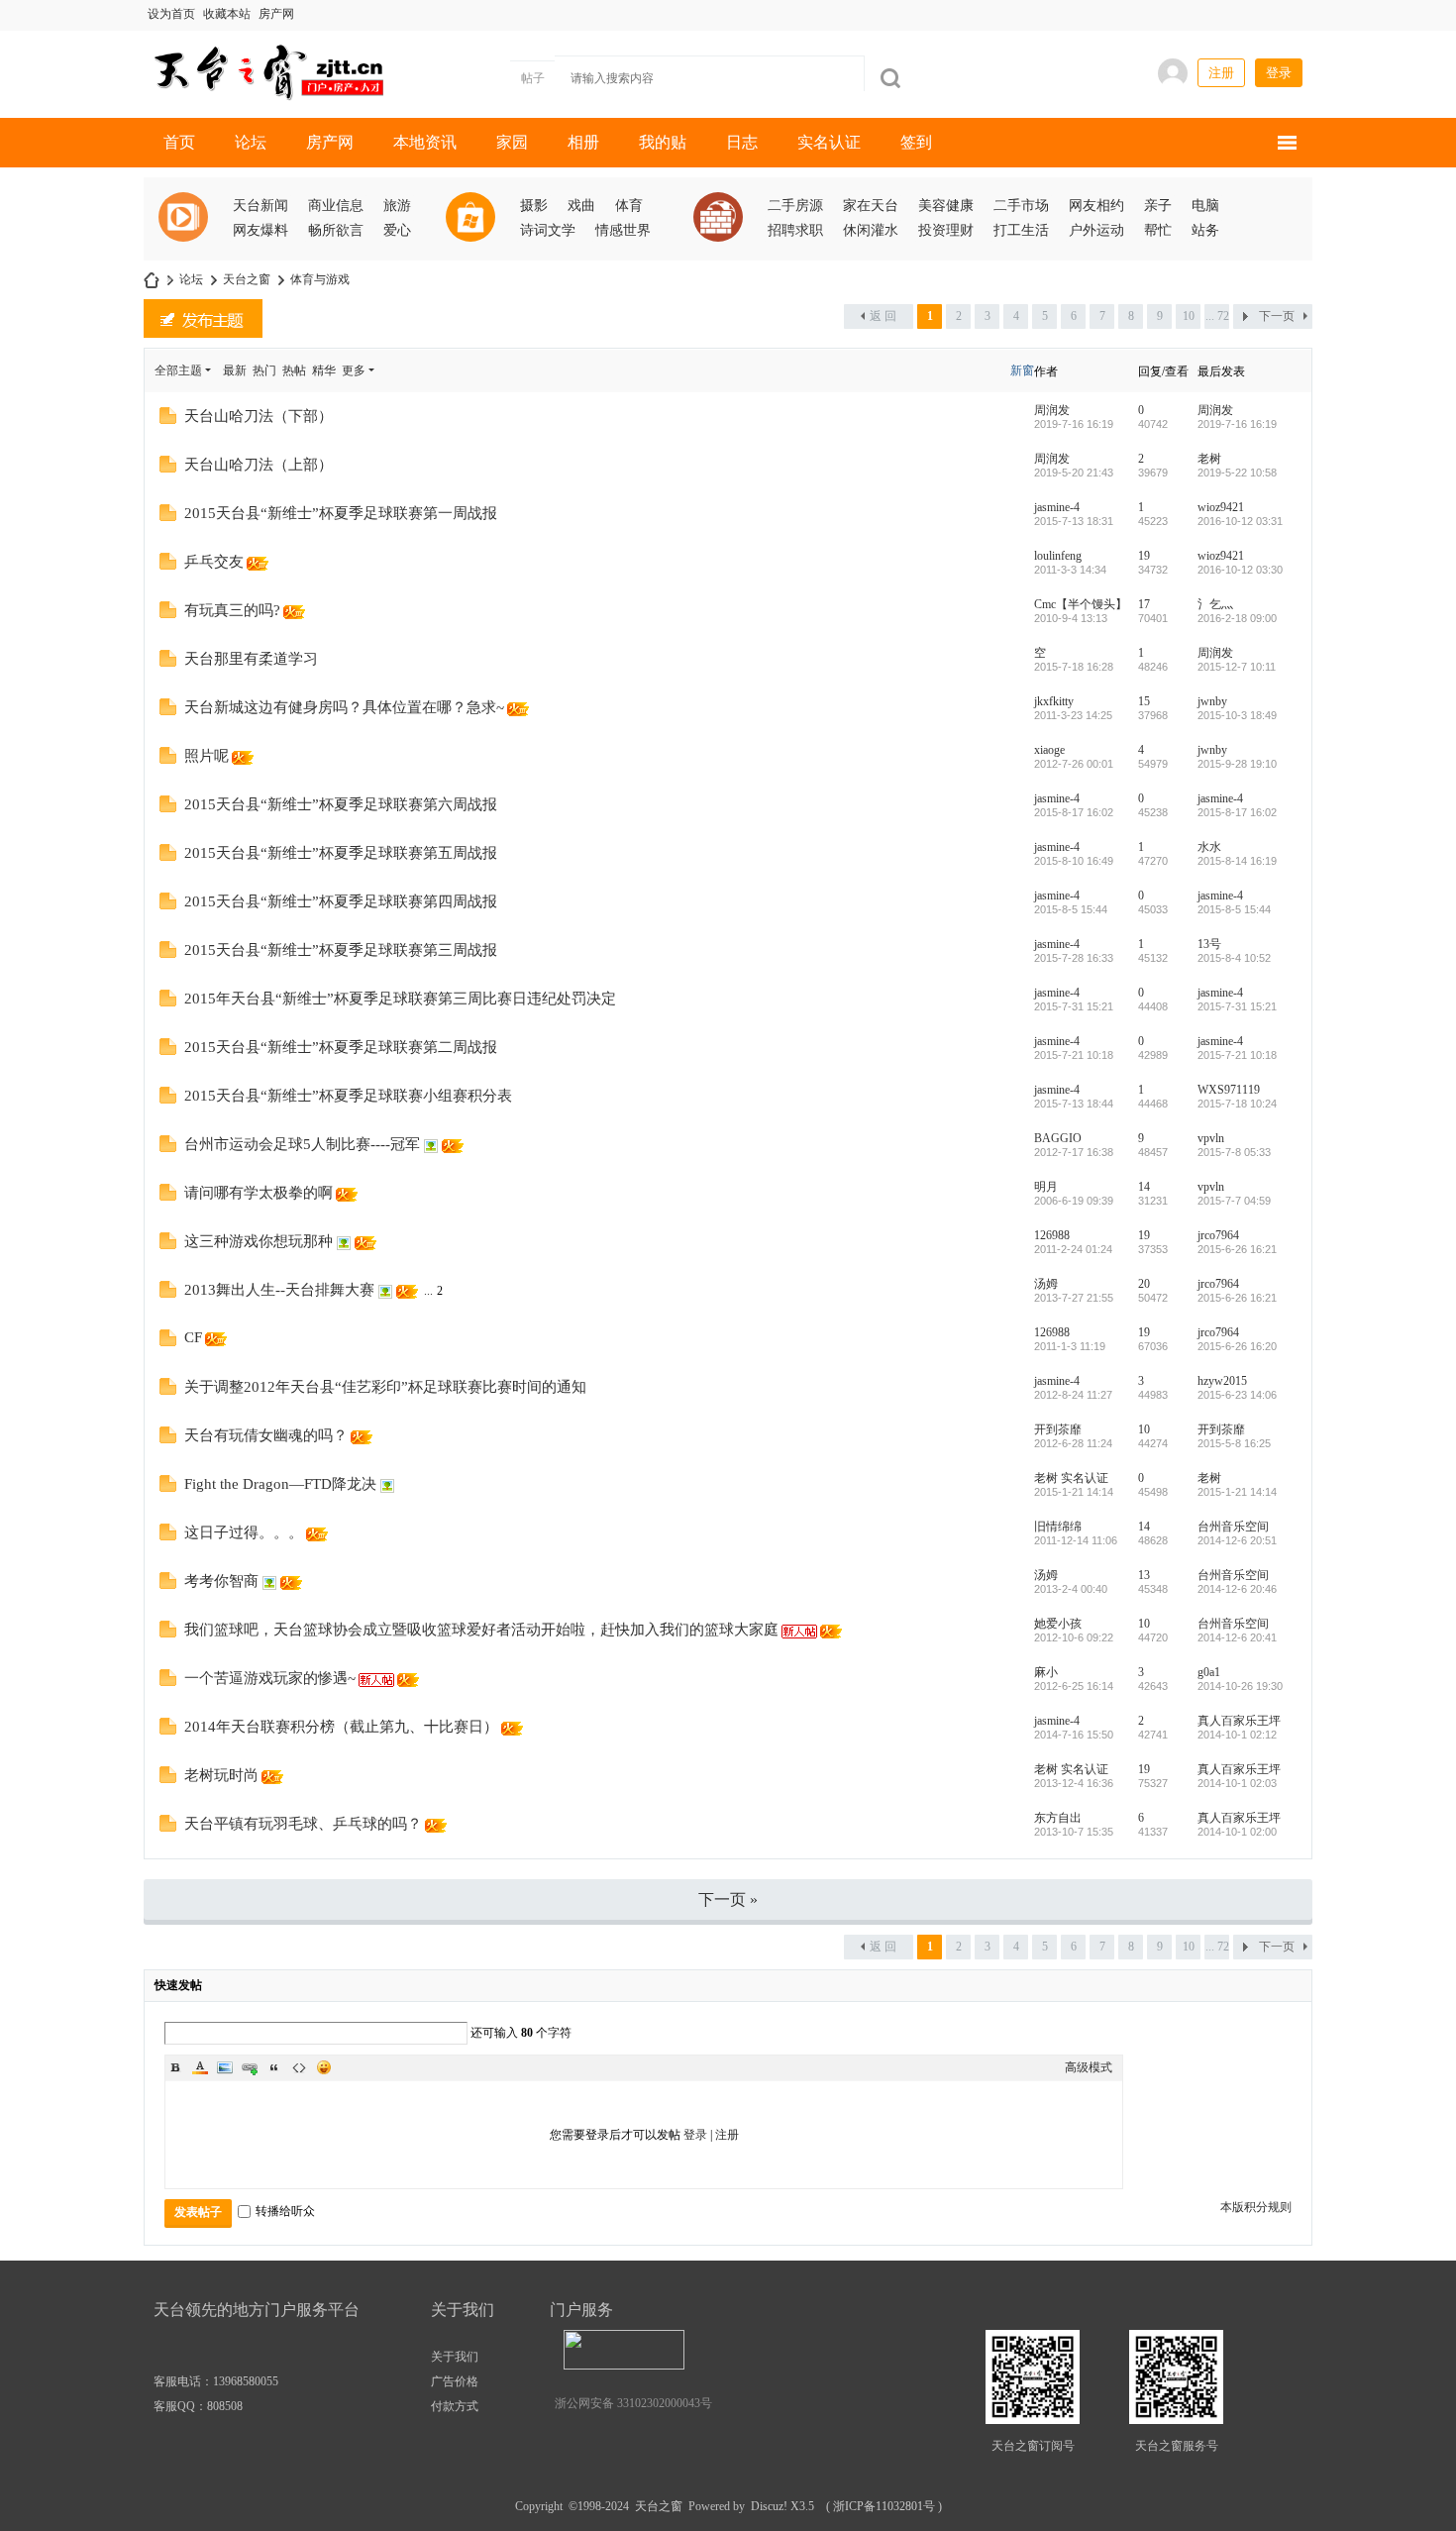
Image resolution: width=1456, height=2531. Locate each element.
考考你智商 (221, 1581)
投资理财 (946, 230)
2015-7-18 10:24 (1237, 1104)
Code (299, 2067)
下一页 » (728, 1899)
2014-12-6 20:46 (1237, 1589)
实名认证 (829, 142)
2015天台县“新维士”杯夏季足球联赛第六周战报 (341, 804)
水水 (1209, 847)
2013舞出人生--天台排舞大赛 (279, 1290)
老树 (1209, 459)
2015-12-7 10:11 (1237, 667)
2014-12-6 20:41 (1237, 1637)
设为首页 (171, 14)
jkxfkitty (1054, 701)
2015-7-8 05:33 (1234, 1152)
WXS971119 (1229, 1090)
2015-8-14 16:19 (1237, 861)
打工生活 (1021, 230)
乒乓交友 (214, 562)
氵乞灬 (1215, 604)
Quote (274, 2067)
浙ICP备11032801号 (884, 2506)
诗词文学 (548, 230)
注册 (1221, 73)
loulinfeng (1058, 556)
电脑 (1205, 206)
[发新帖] (203, 318)
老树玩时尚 (221, 1775)
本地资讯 (425, 142)
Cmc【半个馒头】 (1081, 604)
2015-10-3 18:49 (1237, 715)
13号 (1209, 944)
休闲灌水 (871, 230)
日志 (742, 142)
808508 (225, 2406)
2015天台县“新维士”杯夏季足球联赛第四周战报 (341, 901)
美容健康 (946, 206)
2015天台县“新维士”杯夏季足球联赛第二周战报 (341, 1047)
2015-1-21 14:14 (1237, 1492)
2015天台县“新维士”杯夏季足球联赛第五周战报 (341, 853)
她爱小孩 (1058, 1624)
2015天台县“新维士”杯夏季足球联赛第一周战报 (341, 513)
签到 (916, 142)
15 (1144, 701)
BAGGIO (1058, 1138)
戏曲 (581, 206)
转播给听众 (285, 2211)
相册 (583, 142)
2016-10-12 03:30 (1240, 570)
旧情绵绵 (1058, 1527)
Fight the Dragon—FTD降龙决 (280, 1484)
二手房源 (795, 206)
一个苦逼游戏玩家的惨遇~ (270, 1678)
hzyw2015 (1222, 1381)
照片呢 (207, 756)
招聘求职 (795, 230)
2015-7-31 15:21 (1237, 1006)
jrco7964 (1218, 1235)
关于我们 (455, 2357)
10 (1189, 316)
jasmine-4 (1057, 507)
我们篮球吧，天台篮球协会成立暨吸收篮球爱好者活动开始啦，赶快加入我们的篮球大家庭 (481, 1630)
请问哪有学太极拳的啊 (259, 1193)
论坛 (251, 142)
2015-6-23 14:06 (1237, 1395)
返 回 (883, 316)
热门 (264, 370)
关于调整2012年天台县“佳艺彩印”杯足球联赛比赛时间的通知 (385, 1387)
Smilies (324, 2067)
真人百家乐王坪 (1239, 1721)
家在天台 (871, 206)
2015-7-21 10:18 (1237, 1055)
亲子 (1158, 206)
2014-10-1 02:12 (1237, 1735)
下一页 (1277, 316)
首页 (179, 142)
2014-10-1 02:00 (1237, 1832)
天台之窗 (152, 280)
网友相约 (1096, 206)
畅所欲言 (336, 230)
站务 (1205, 230)
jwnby (1212, 701)
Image (225, 2067)
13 (1144, 1575)
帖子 (533, 78)
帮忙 (1158, 230)
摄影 (534, 206)
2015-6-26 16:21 (1237, 1249)
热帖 (294, 370)
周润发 (1052, 410)
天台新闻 (260, 206)
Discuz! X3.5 (780, 2506)
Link (250, 2067)
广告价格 (455, 2381)
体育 (629, 206)
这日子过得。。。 (244, 1532)
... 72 (1217, 316)
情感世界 (623, 230)
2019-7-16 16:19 (1237, 424)
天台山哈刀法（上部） (259, 465)
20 (1144, 1284)
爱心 (397, 230)
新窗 (1022, 370)
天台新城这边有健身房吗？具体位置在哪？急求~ (344, 707)
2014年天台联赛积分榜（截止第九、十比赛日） (341, 1727)
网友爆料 (260, 230)
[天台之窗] (265, 70)
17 (1144, 604)
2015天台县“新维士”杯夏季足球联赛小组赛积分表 (348, 1096)
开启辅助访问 (1036, 14)
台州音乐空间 (1233, 1527)
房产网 (276, 14)
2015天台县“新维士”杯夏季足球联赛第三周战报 (341, 950)
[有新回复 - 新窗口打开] (168, 420)
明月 (1046, 1187)
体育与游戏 (320, 279)
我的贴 (663, 142)
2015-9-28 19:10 (1237, 764)
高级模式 (1089, 2067)
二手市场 (1021, 206)
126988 (1052, 1235)
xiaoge (1049, 750)
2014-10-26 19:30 (1240, 1686)
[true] (890, 78)
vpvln (1211, 1138)
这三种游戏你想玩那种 (259, 1241)
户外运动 (1096, 230)
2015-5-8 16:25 (1234, 1443)
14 (1144, 1187)
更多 (354, 370)
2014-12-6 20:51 (1237, 1540)
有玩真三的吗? (232, 610)
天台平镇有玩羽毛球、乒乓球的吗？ (303, 1824)
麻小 (1046, 1672)
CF (193, 1337)
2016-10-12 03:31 (1240, 521)
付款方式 (455, 2406)
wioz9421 (1221, 507)
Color (200, 2067)
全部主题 (178, 370)
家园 (512, 142)
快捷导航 (1287, 143)
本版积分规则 (1256, 2207)
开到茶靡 (1058, 1429)
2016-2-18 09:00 (1237, 618)
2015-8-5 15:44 (1234, 909)
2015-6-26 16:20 (1237, 1346)
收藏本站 (227, 14)
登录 (1279, 73)
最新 (235, 370)
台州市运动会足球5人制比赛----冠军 (302, 1144)
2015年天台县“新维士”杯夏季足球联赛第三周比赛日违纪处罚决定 (400, 999)
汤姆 (1046, 1284)
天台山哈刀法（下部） (259, 416)
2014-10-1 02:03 (1237, 1783)
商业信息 (336, 206)
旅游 (397, 206)
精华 (324, 370)
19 (1144, 556)
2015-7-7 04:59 (1234, 1201)
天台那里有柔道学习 (251, 659)
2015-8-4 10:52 (1234, 958)
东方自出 (1058, 1818)
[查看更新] (393, 370)
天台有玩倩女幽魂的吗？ (266, 1435)
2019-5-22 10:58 (1237, 473)
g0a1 (1209, 1672)
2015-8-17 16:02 (1237, 812)
